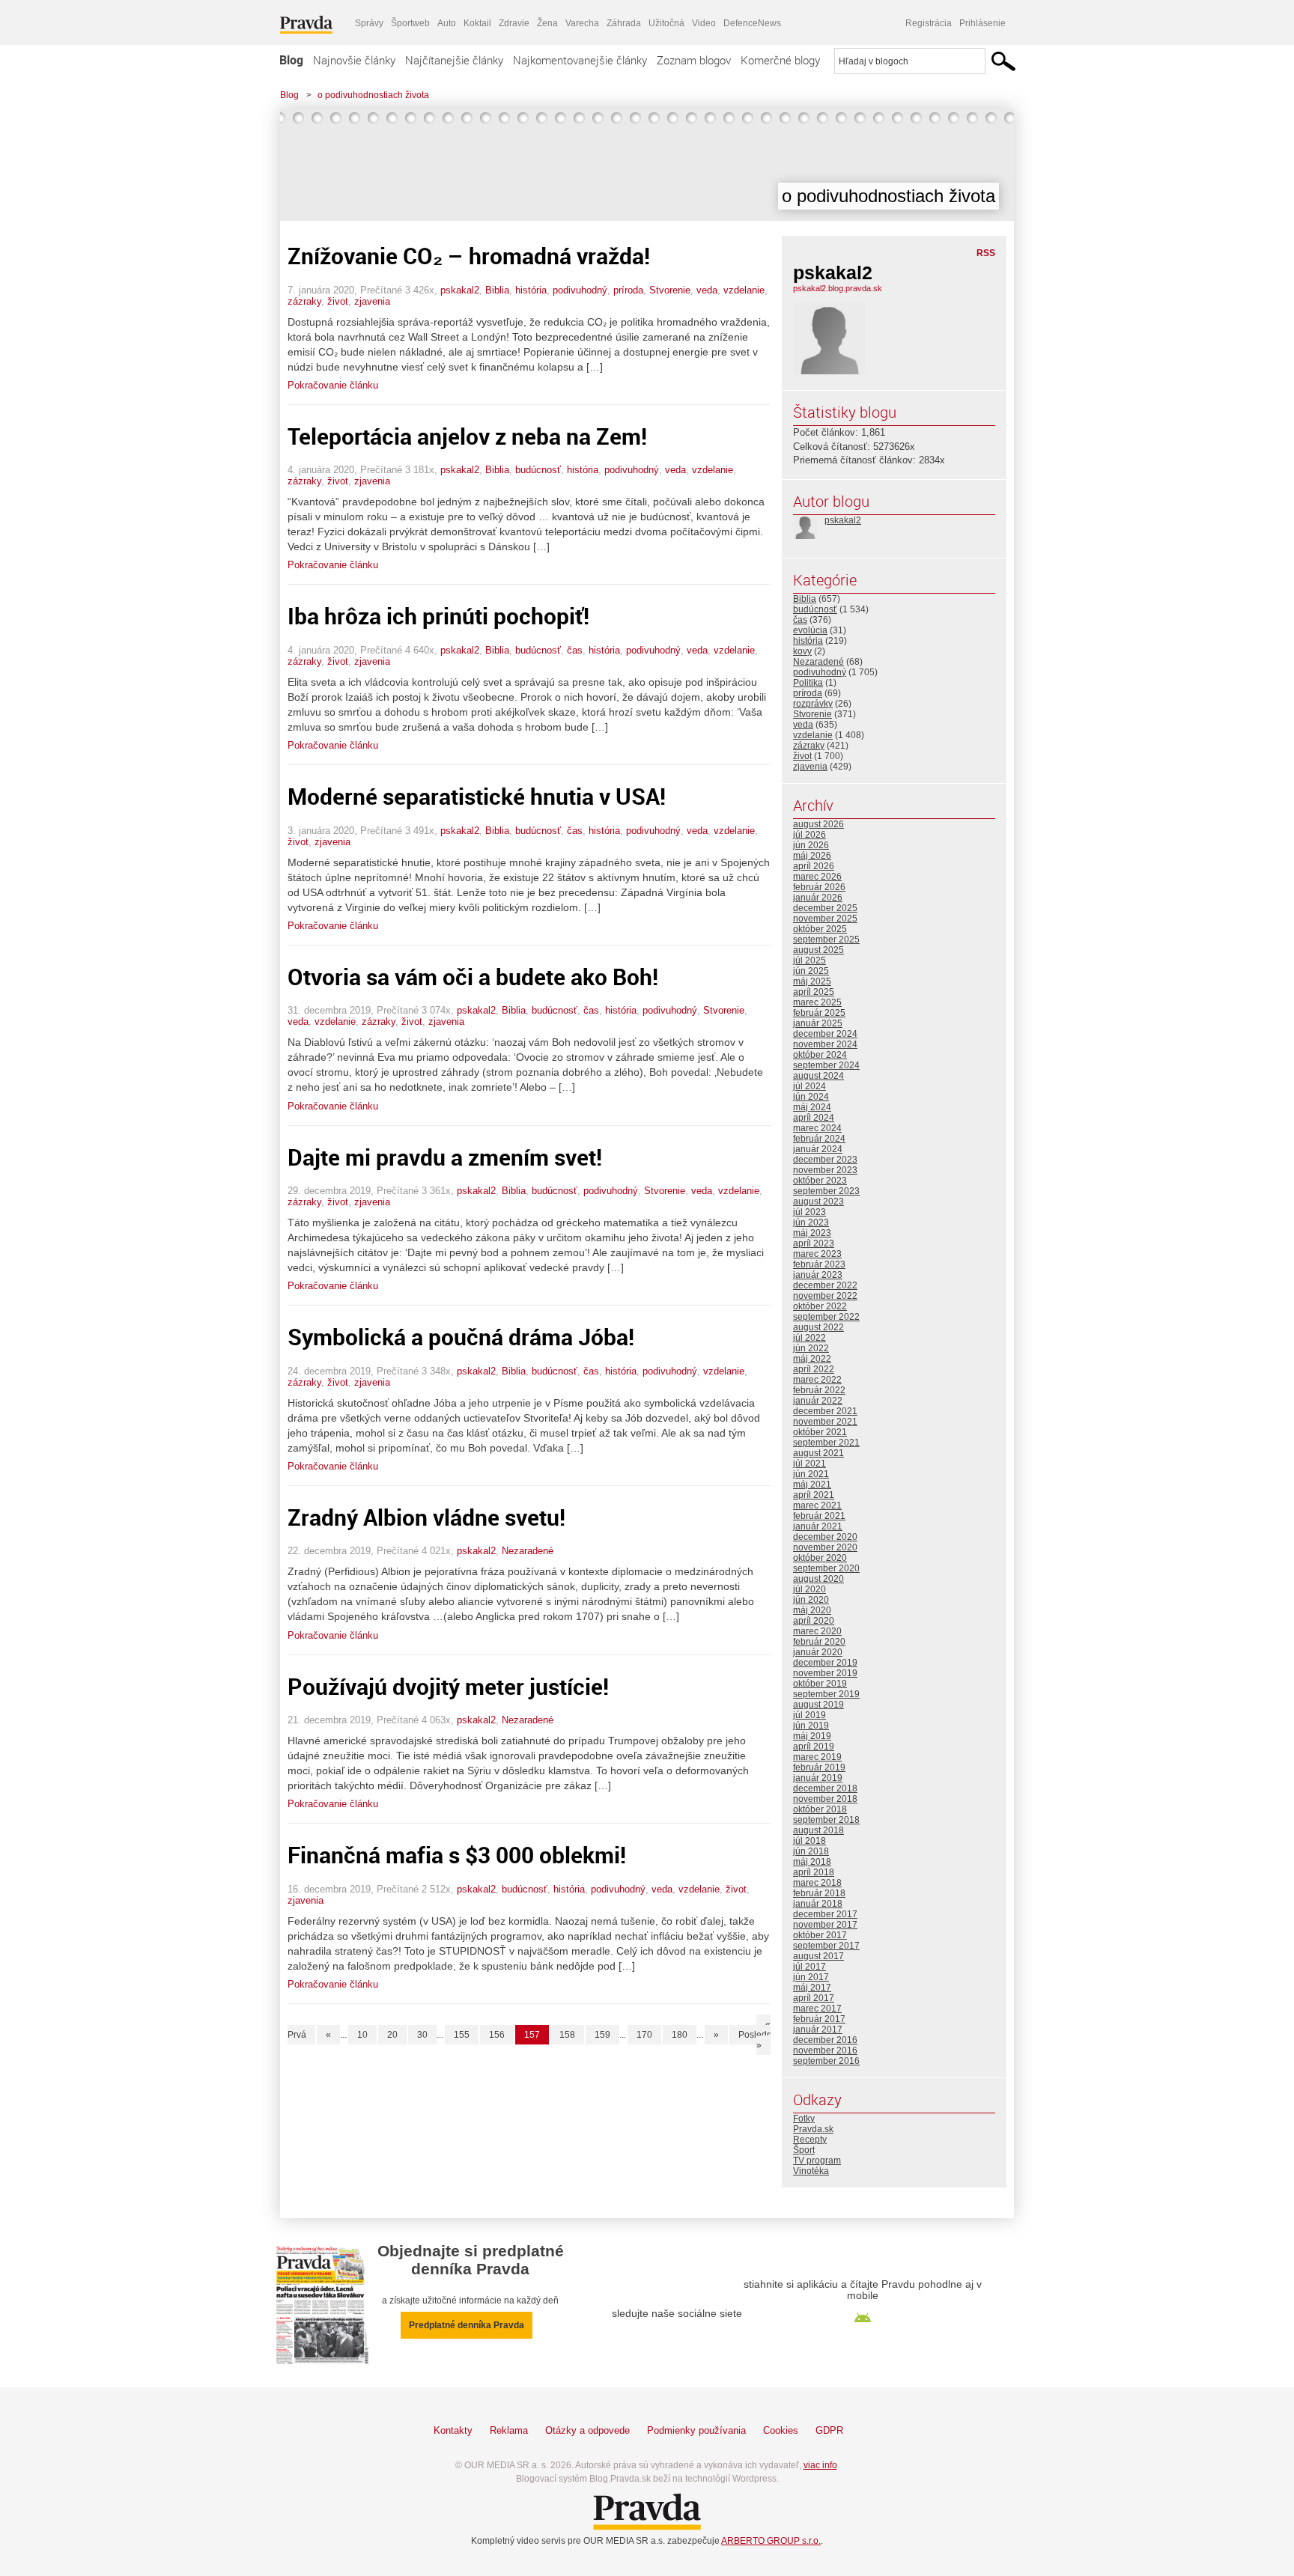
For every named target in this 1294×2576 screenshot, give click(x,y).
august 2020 (818, 1579)
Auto (447, 23)
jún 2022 (811, 1348)
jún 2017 (811, 1977)
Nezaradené (528, 1551)
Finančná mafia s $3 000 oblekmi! (457, 1855)
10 (362, 2035)
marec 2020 (817, 1631)
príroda (628, 290)
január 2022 (818, 1401)
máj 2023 (812, 1233)
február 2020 (819, 1642)
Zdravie (514, 23)
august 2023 (818, 1202)
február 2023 (819, 1264)
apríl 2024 (814, 1118)
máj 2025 (812, 981)
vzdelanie (744, 290)
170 (644, 2035)
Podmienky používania (696, 2430)
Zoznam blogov (694, 60)
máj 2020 (812, 1610)
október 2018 (820, 1809)
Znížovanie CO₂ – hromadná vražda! (469, 256)
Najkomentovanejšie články (580, 60)
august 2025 (818, 950)
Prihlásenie (982, 23)
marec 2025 (817, 1002)
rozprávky (813, 704)
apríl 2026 (814, 866)
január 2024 (818, 1149)
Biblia (497, 290)
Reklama (509, 2430)
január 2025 (818, 1023)
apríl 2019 (814, 1747)
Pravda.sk (813, 2129)
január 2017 (818, 2030)
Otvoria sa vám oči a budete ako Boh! (473, 977)
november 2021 (825, 1422)
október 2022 (820, 1306)
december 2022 (825, 1285)
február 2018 (819, 1893)
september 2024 (826, 1065)
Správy (369, 23)
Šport (804, 2150)
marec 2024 (817, 1128)
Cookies (781, 2430)
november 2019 (825, 1673)
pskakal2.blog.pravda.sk (838, 288)
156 (497, 2035)
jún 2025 (811, 971)
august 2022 (818, 1327)
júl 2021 (809, 1464)
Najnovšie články (354, 60)
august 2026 (818, 824)
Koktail (477, 23)
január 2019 (818, 1778)
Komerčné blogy (780, 60)
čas (575, 650)
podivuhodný (580, 290)
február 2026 (819, 887)
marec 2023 (817, 1254)
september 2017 (826, 1946)
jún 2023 (811, 1222)
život (338, 301)
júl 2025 (809, 960)
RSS (986, 253)
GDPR (829, 2430)
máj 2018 (812, 1862)
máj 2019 (812, 1736)
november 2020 (825, 1547)
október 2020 (820, 1558)
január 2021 (818, 1526)
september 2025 (826, 940)
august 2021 (818, 1453)
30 (422, 2035)
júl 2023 (809, 1212)
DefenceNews (752, 23)
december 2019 (825, 1663)
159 (602, 2035)
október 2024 (820, 1055)
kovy (802, 651)
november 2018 (825, 1799)
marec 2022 (817, 1380)
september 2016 (826, 2061)
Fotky (804, 2119)
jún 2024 (811, 1097)
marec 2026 (817, 877)
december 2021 (825, 1411)
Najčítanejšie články (454, 60)
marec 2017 (817, 2009)
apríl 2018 (814, 1872)
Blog (291, 60)
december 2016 (825, 2040)
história (531, 290)
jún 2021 (811, 1474)
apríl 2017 (814, 1998)
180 (680, 2035)
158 (567, 2035)
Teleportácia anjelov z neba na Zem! (467, 436)
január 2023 (818, 1275)
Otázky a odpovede (587, 2430)
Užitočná (666, 23)
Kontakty (453, 2430)
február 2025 (819, 1013)
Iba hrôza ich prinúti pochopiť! (438, 616)
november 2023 (825, 1170)
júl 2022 (809, 1338)
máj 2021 (812, 1485)
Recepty (810, 2140)
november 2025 (825, 919)
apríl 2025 (814, 992)
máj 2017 (812, 1988)
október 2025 (820, 929)
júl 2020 (809, 1589)
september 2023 (826, 1191)
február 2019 (819, 1767)
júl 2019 (809, 1715)
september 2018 (826, 1820)
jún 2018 (811, 1851)
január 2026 (818, 898)
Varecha (582, 23)
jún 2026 (811, 845)
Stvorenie (670, 290)
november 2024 (825, 1044)
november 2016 (825, 2050)
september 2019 (826, 1694)
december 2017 (825, 1914)
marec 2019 (817, 1757)
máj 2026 (812, 856)
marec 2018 (817, 1883)
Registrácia (929, 23)
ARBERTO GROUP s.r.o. (771, 2541)
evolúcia (810, 630)
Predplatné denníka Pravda (467, 2325)
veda (707, 290)
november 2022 (825, 1296)
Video (704, 23)
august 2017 (818, 1956)
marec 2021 (817, 1505)
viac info (820, 2465)
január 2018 (818, 1904)
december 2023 (825, 1160)
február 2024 (819, 1139)
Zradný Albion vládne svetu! (426, 1517)
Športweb (410, 23)
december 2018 (825, 1788)
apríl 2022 (814, 1369)
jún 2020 (811, 1600)
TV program (817, 2161)
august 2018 (818, 1830)
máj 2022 (812, 1359)
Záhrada (624, 23)
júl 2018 (809, 1841)
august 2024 (818, 1076)
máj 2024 (812, 1107)
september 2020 (826, 1568)
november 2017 (825, 1925)
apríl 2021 (814, 1495)
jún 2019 (811, 1726)
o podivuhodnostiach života (373, 95)
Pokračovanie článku (333, 385)
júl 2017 (809, 1967)
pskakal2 (460, 290)
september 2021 (826, 1443)
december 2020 (825, 1537)
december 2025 (825, 908)
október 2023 (820, 1181)
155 (462, 2035)
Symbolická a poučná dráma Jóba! (461, 1337)
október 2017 (820, 1935)
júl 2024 (809, 1086)
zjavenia (372, 301)
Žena (547, 23)
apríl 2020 (814, 1621)
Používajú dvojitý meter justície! (448, 1686)
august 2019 (818, 1705)
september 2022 (826, 1317)
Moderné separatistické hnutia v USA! (477, 796)
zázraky (304, 301)
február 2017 (819, 2019)
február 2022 (819, 1390)
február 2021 (819, 1516)
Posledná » (758, 2040)
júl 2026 (809, 835)
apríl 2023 (814, 1243)
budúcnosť (538, 470)
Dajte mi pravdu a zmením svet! (445, 1157)
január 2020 (818, 1652)
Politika (808, 683)
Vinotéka (811, 2171)
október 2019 (820, 1684)
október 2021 (820, 1432)
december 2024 (825, 1034)
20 (392, 2035)
